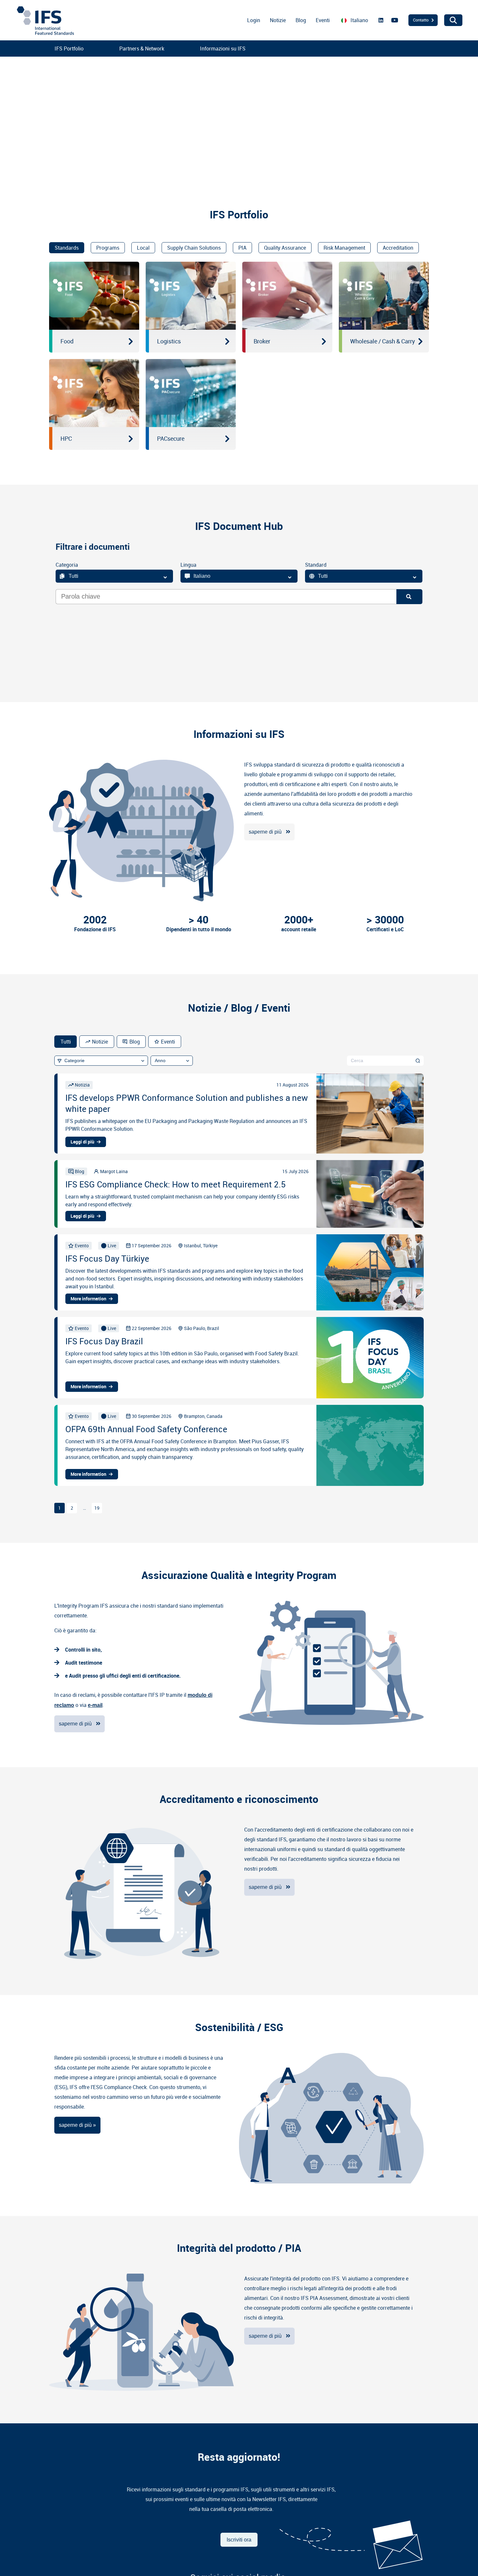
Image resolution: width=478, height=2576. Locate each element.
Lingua (188, 565)
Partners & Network (142, 48)
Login (254, 20)
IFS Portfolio (69, 48)
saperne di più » (77, 2125)
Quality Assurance (285, 248)
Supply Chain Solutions (194, 248)
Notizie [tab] (100, 1042)
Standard (316, 565)
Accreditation (398, 248)
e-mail (95, 1705)
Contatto (421, 20)
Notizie (278, 20)
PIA (242, 248)
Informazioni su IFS (223, 48)
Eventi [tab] (168, 1042)
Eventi (323, 20)
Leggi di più (82, 1142)
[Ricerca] (409, 597)
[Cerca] (418, 1060)
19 (97, 1508)
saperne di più (265, 832)
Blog (301, 20)
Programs (108, 248)
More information (88, 1299)
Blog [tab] (135, 1042)
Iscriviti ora (239, 2540)
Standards (67, 248)
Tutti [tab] (66, 1042)
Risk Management (344, 248)
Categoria (67, 565)
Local (143, 248)
